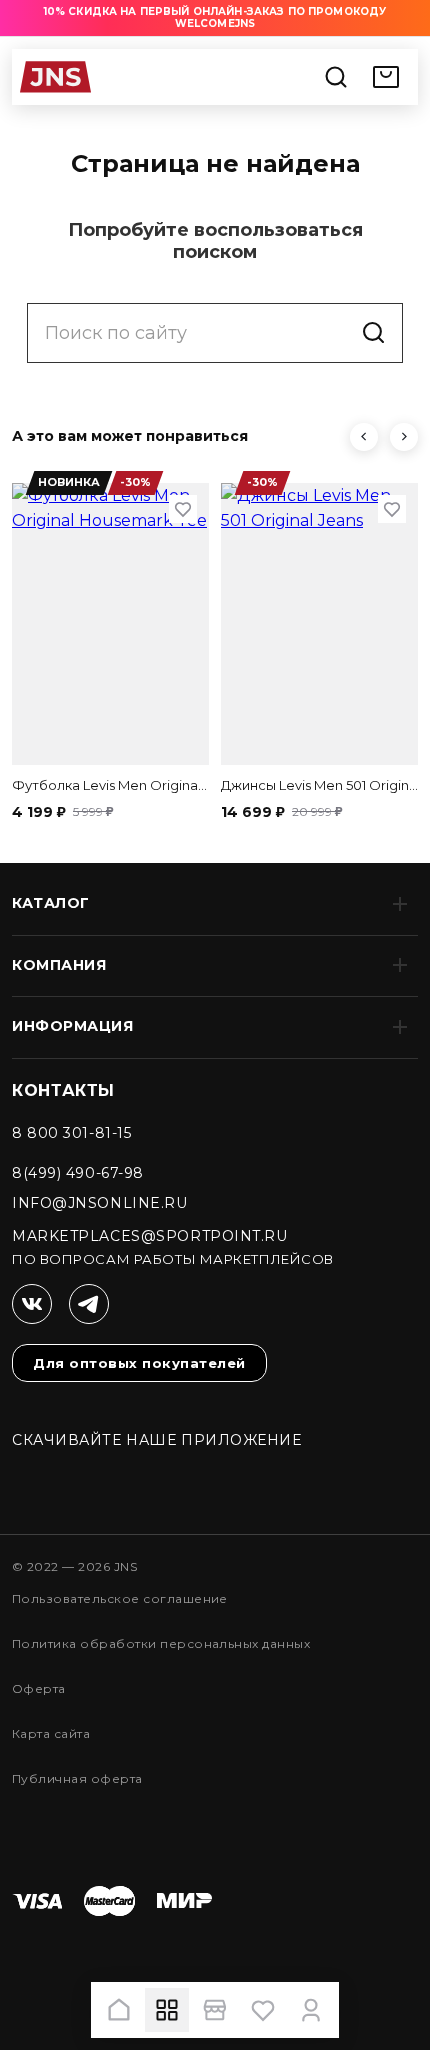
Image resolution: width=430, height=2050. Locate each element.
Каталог (51, 903)
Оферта (39, 1688)
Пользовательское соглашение (120, 1598)
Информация (73, 1026)
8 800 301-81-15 (71, 1133)
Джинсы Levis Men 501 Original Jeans (319, 785)
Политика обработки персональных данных (161, 1643)
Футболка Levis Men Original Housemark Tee (110, 785)
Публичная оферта (77, 1778)
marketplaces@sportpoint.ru (150, 1236)
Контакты (63, 1090)
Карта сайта (51, 1733)
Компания (59, 965)
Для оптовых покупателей (139, 1363)
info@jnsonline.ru (100, 1203)
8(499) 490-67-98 (78, 1173)
